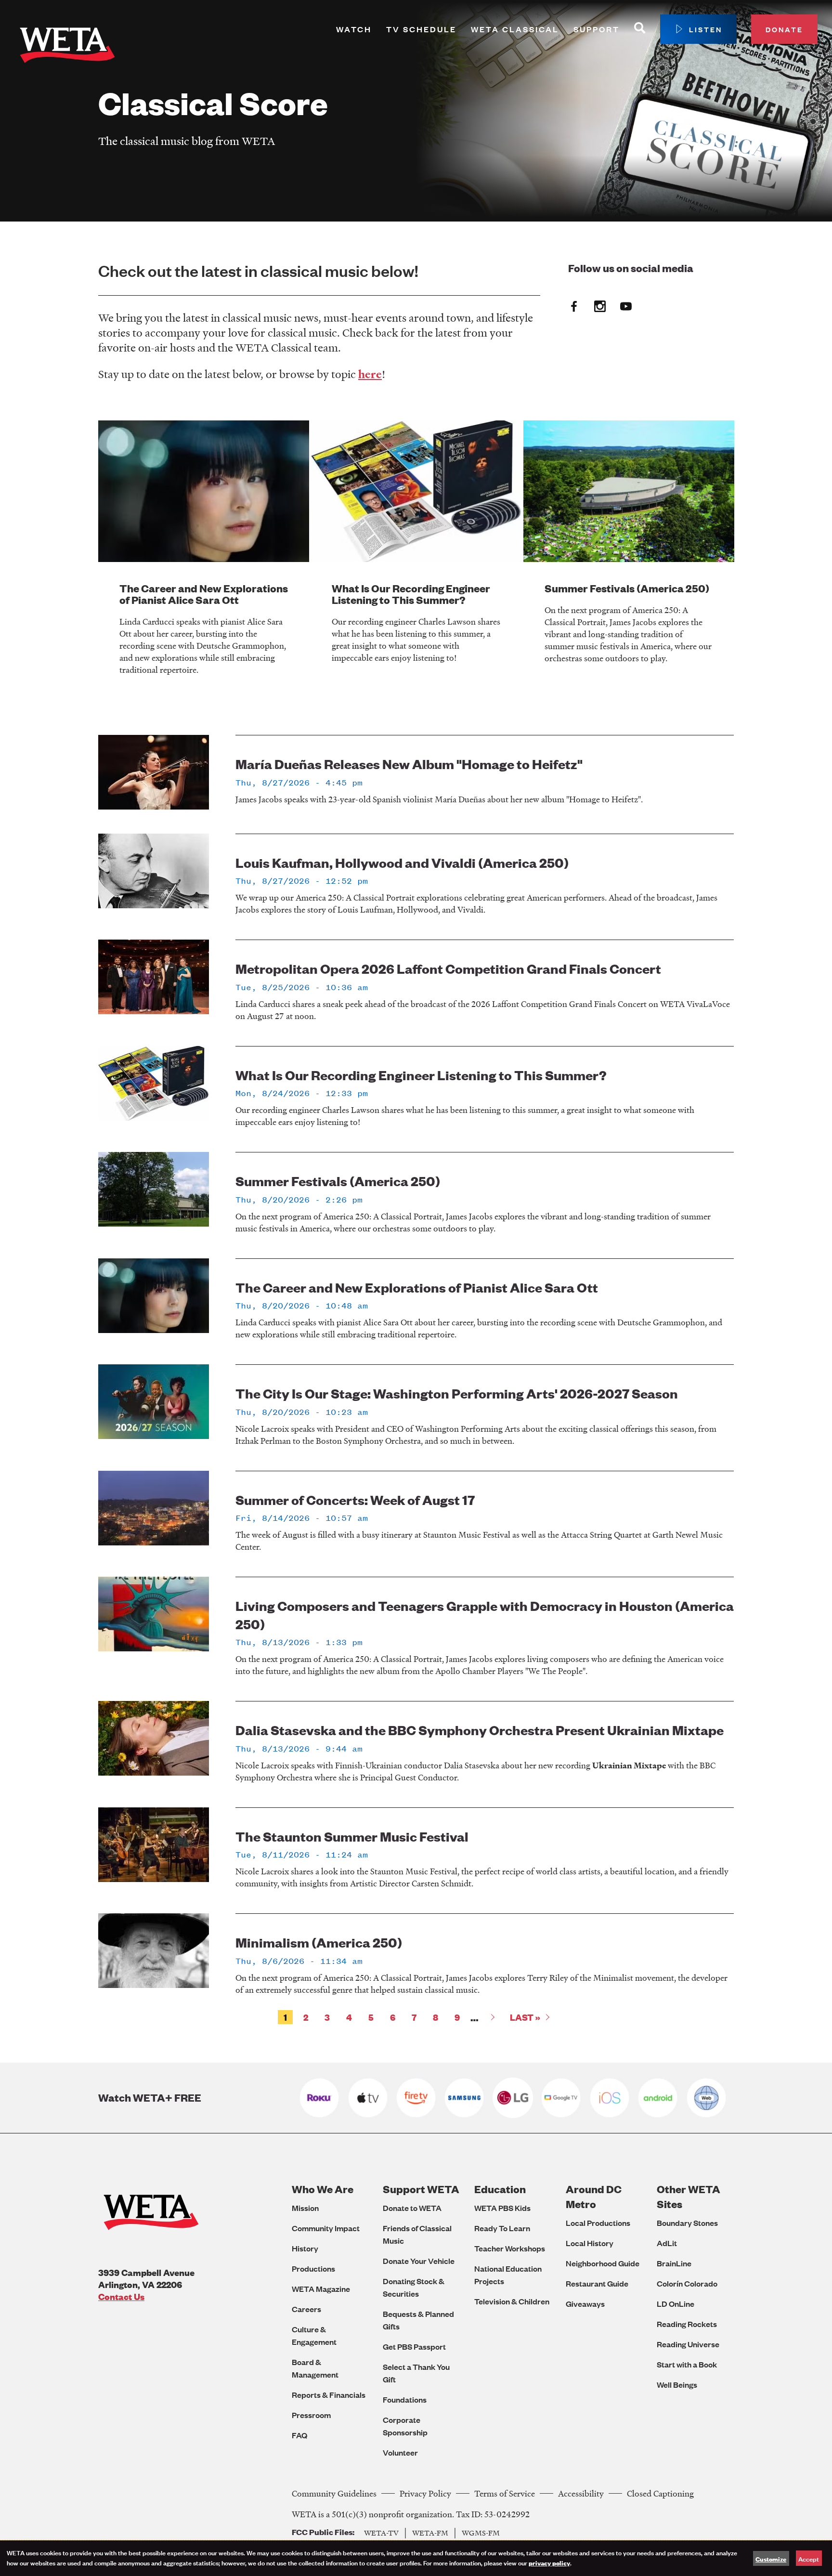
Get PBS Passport (414, 2347)
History (305, 2248)
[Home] (67, 47)
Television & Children (512, 2301)
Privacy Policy (425, 2493)
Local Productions (598, 2223)
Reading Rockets (687, 2324)
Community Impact (326, 2228)
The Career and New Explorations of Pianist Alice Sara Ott (204, 594)
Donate (784, 29)
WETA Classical (515, 29)
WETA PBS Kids (502, 2208)
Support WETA (421, 2189)
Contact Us (121, 2296)
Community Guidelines (334, 2493)
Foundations (405, 2399)
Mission (305, 2208)
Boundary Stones (687, 2223)
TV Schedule (421, 29)
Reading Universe (688, 2344)
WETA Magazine (321, 2289)
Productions (313, 2269)
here (370, 374)
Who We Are (323, 2189)
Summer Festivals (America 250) (627, 588)
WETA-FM (430, 2533)
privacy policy (549, 2563)
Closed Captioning (660, 2493)
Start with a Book (687, 2364)
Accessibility (581, 2493)
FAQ (299, 2435)
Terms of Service (505, 2493)
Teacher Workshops (510, 2248)
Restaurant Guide (597, 2283)
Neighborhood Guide (603, 2263)
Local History (590, 2243)
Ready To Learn (502, 2228)
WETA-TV (381, 2533)
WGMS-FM (481, 2533)
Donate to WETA (412, 2208)
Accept (809, 2558)
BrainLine (674, 2263)
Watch (354, 29)
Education (500, 2189)
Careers (306, 2309)
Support (597, 29)
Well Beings (677, 2385)
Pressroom (311, 2415)
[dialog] (416, 2558)
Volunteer (400, 2452)
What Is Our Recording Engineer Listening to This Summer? (411, 594)
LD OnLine (676, 2304)
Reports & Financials (329, 2395)
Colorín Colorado (687, 2283)
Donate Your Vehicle (419, 2261)
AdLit (667, 2243)
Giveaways (585, 2304)
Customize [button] (771, 2559)
